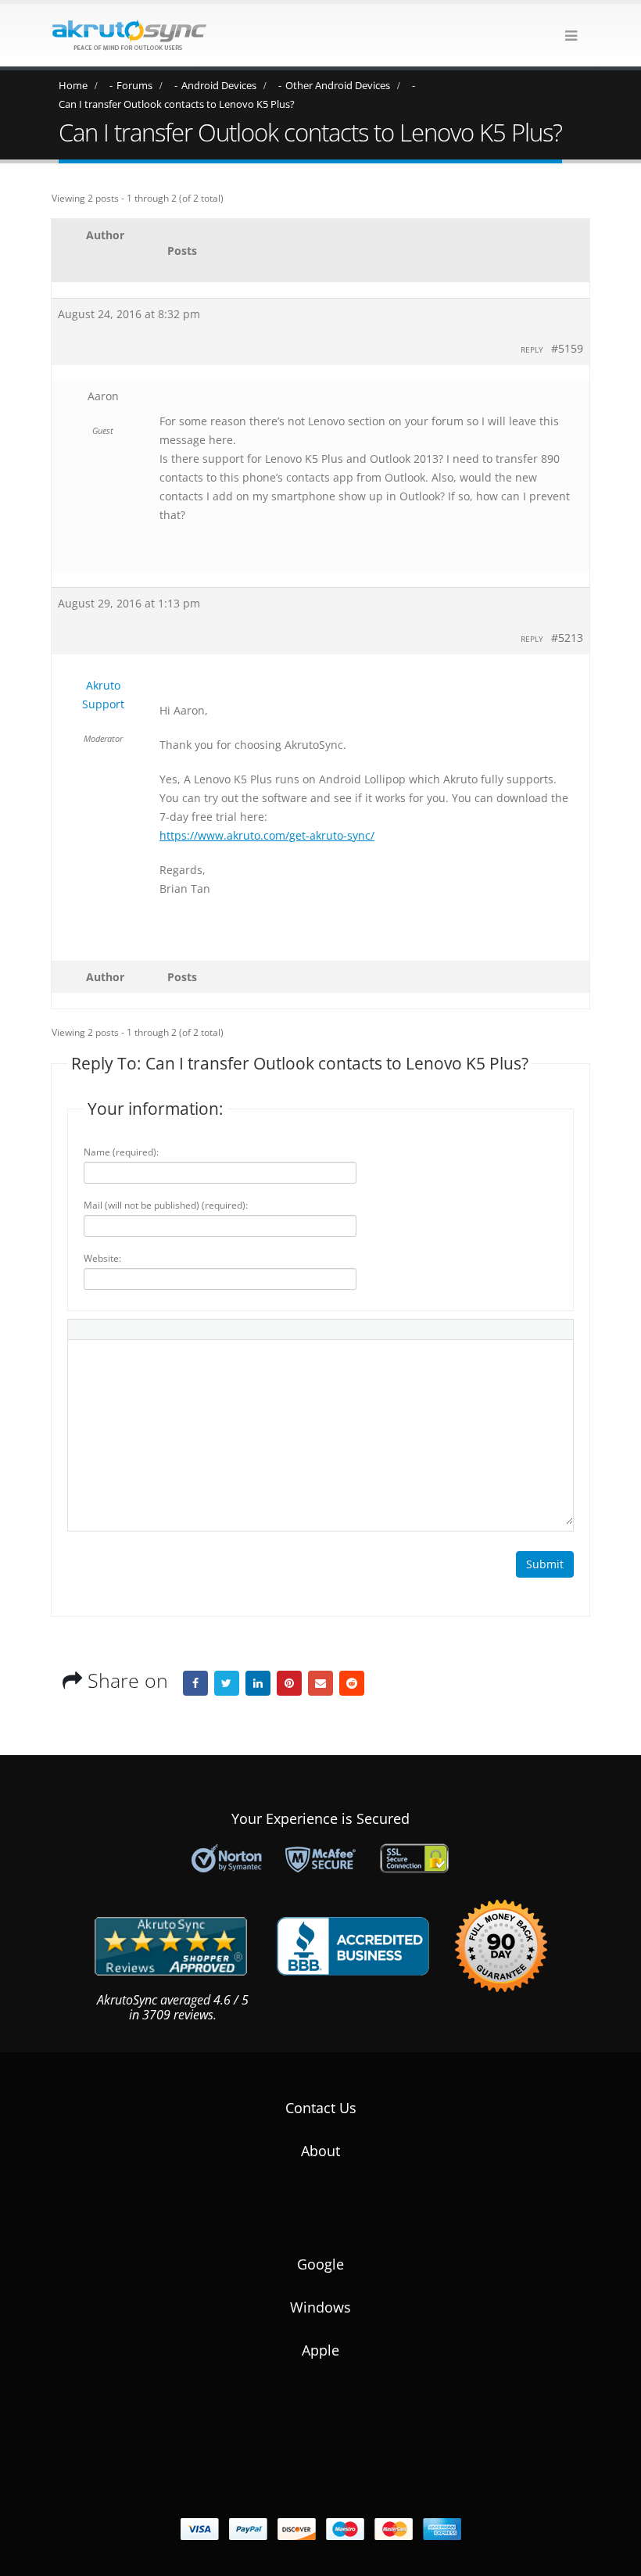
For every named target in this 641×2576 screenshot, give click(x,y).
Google (320, 2264)
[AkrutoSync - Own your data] (129, 35)
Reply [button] (532, 349)
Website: (102, 1258)
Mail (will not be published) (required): (166, 1205)
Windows (320, 2307)
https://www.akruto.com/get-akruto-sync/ (267, 835)
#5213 (567, 638)
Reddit (352, 1683)
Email (320, 1683)
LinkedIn (258, 1683)
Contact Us (321, 2108)
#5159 (567, 348)
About (320, 2151)
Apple (320, 2350)
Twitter (227, 1683)
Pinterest (289, 1683)
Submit (545, 1564)
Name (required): (121, 1152)
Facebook (195, 1683)
